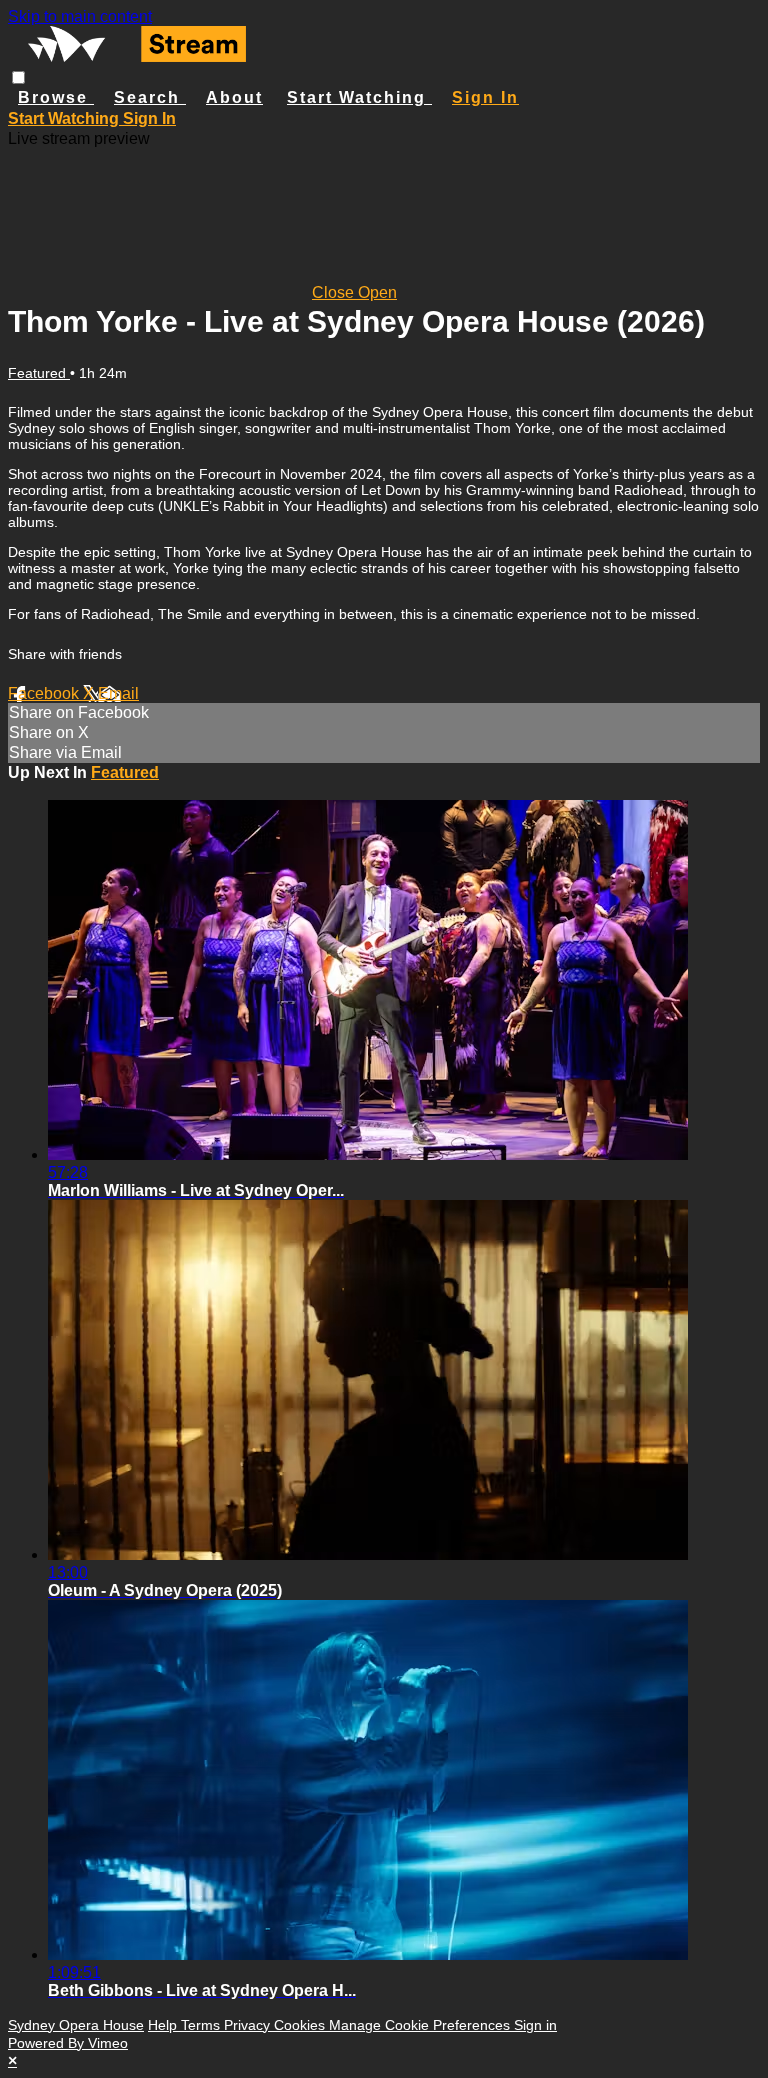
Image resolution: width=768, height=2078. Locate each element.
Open (377, 292)
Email (118, 693)
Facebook (45, 693)
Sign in (485, 97)
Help (164, 2025)
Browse (56, 97)
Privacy (249, 2025)
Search (150, 97)
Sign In (149, 118)
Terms (202, 2025)
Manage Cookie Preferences (421, 2025)
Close (335, 292)
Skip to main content (80, 16)
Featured (39, 373)
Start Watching (359, 97)
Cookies (301, 2025)
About (234, 97)
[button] (18, 77)
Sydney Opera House (76, 2025)
